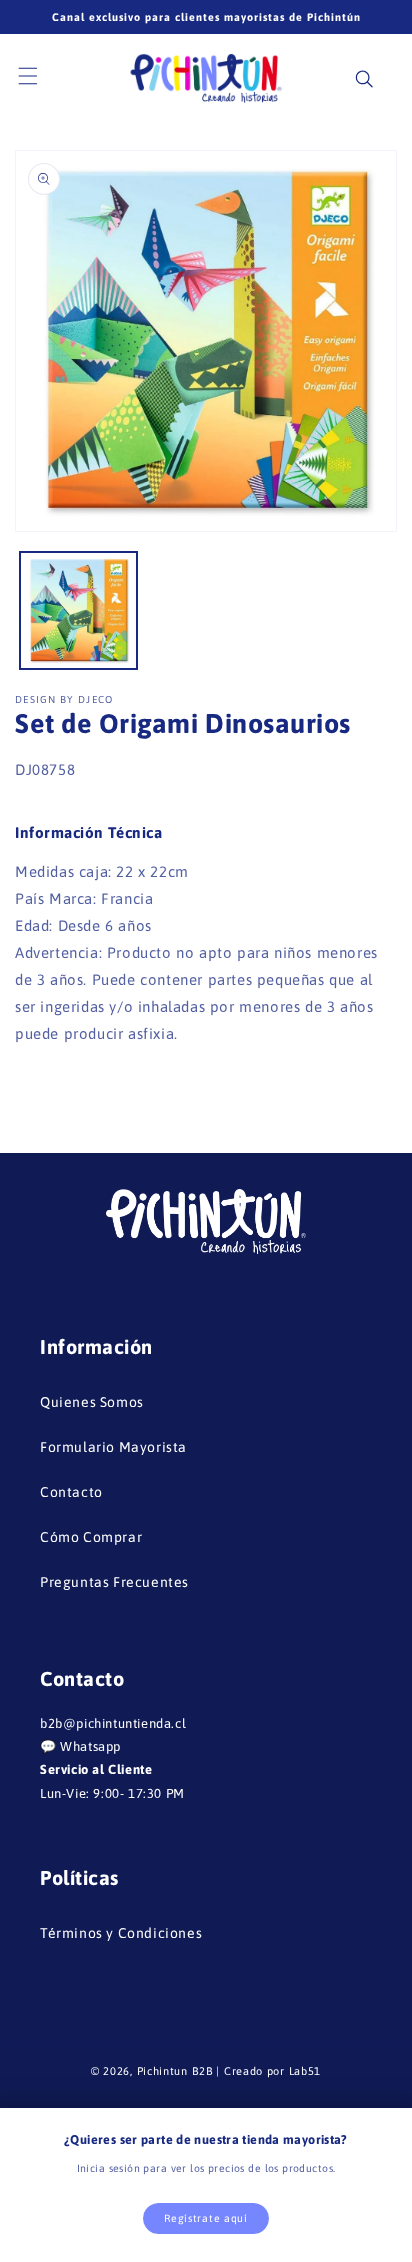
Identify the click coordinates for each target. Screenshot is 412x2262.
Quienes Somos (92, 1402)
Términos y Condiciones (121, 1933)
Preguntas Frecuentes (114, 1582)
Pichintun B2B (175, 2071)
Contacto (71, 1492)
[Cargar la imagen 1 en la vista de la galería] (78, 610)
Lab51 (305, 2071)
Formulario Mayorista (113, 1447)
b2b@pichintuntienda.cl (113, 1723)
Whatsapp (90, 1746)
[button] (40, 77)
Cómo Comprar (91, 1537)
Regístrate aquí (206, 2218)
